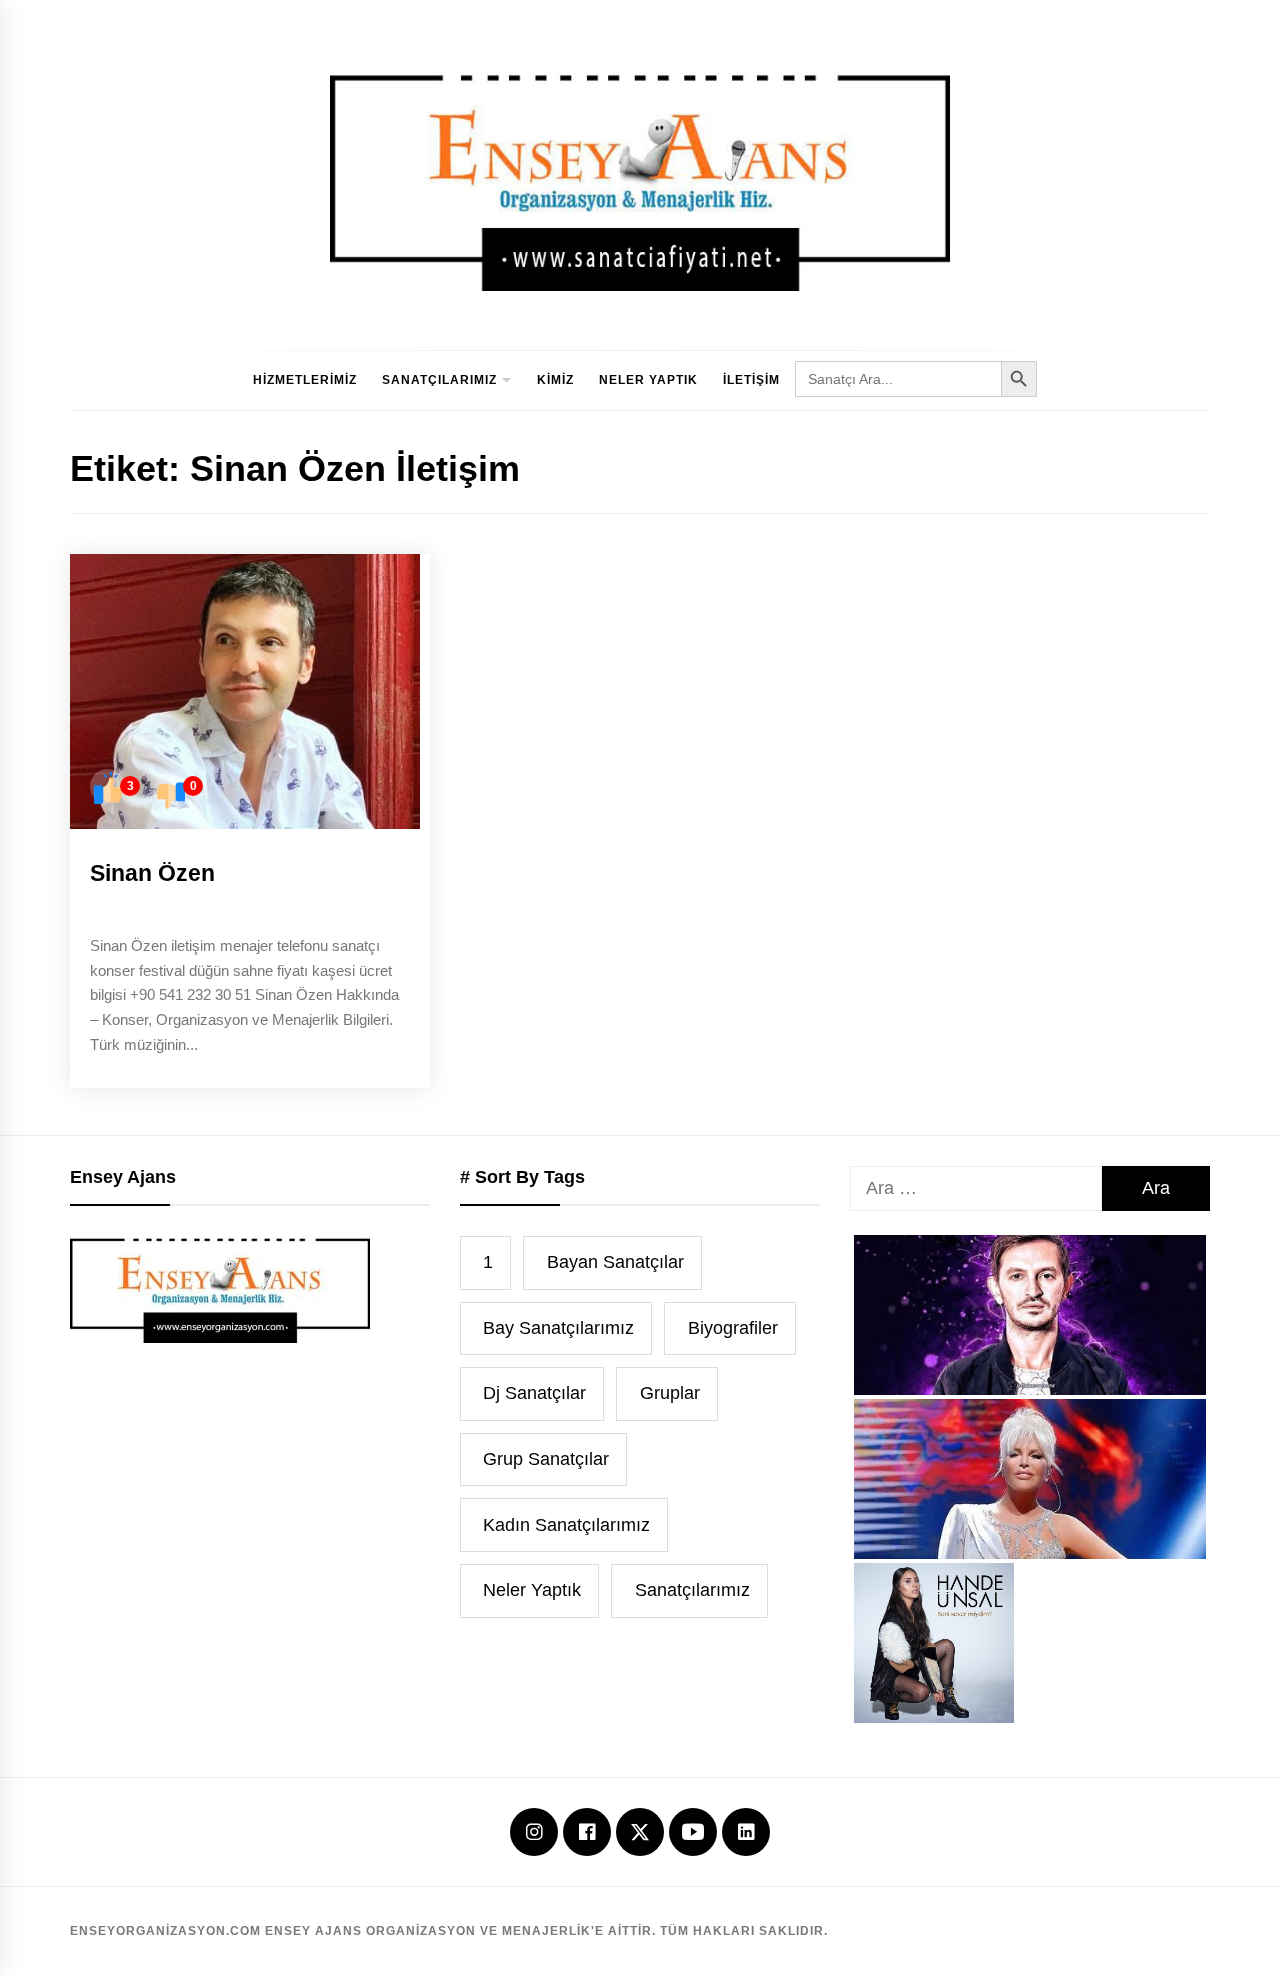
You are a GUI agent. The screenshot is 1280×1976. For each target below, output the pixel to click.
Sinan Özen (152, 873)
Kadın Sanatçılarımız (566, 1525)
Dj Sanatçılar (534, 1393)
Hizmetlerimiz (305, 380)
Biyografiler (733, 1328)
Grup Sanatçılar (546, 1459)
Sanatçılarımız (439, 380)
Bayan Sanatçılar (615, 1262)
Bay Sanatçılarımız (558, 1328)
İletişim (751, 380)
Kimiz (555, 380)
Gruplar (670, 1393)
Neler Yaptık (648, 380)
